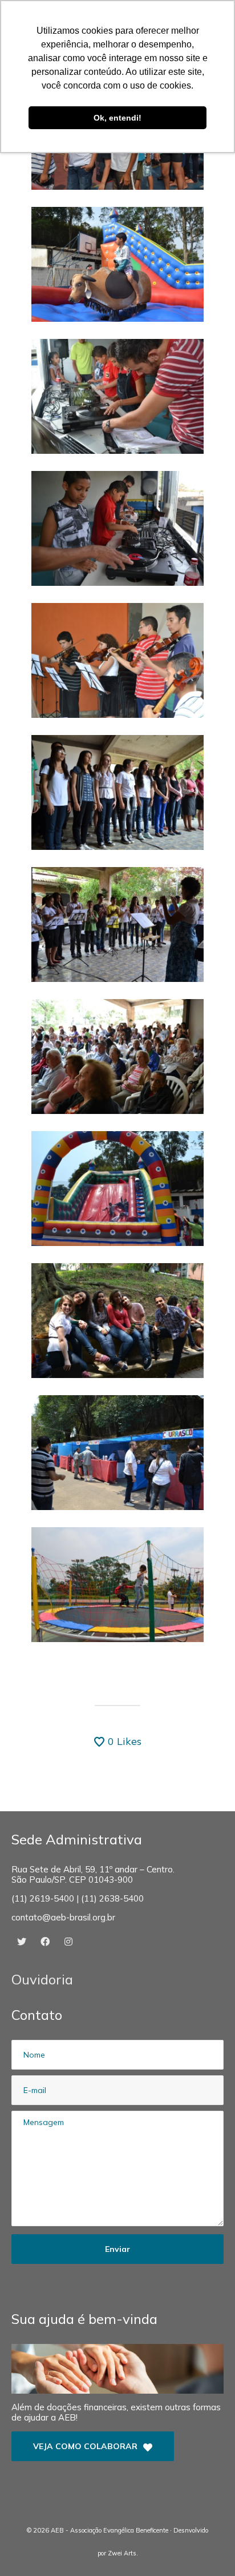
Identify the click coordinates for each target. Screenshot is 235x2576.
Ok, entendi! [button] (117, 118)
